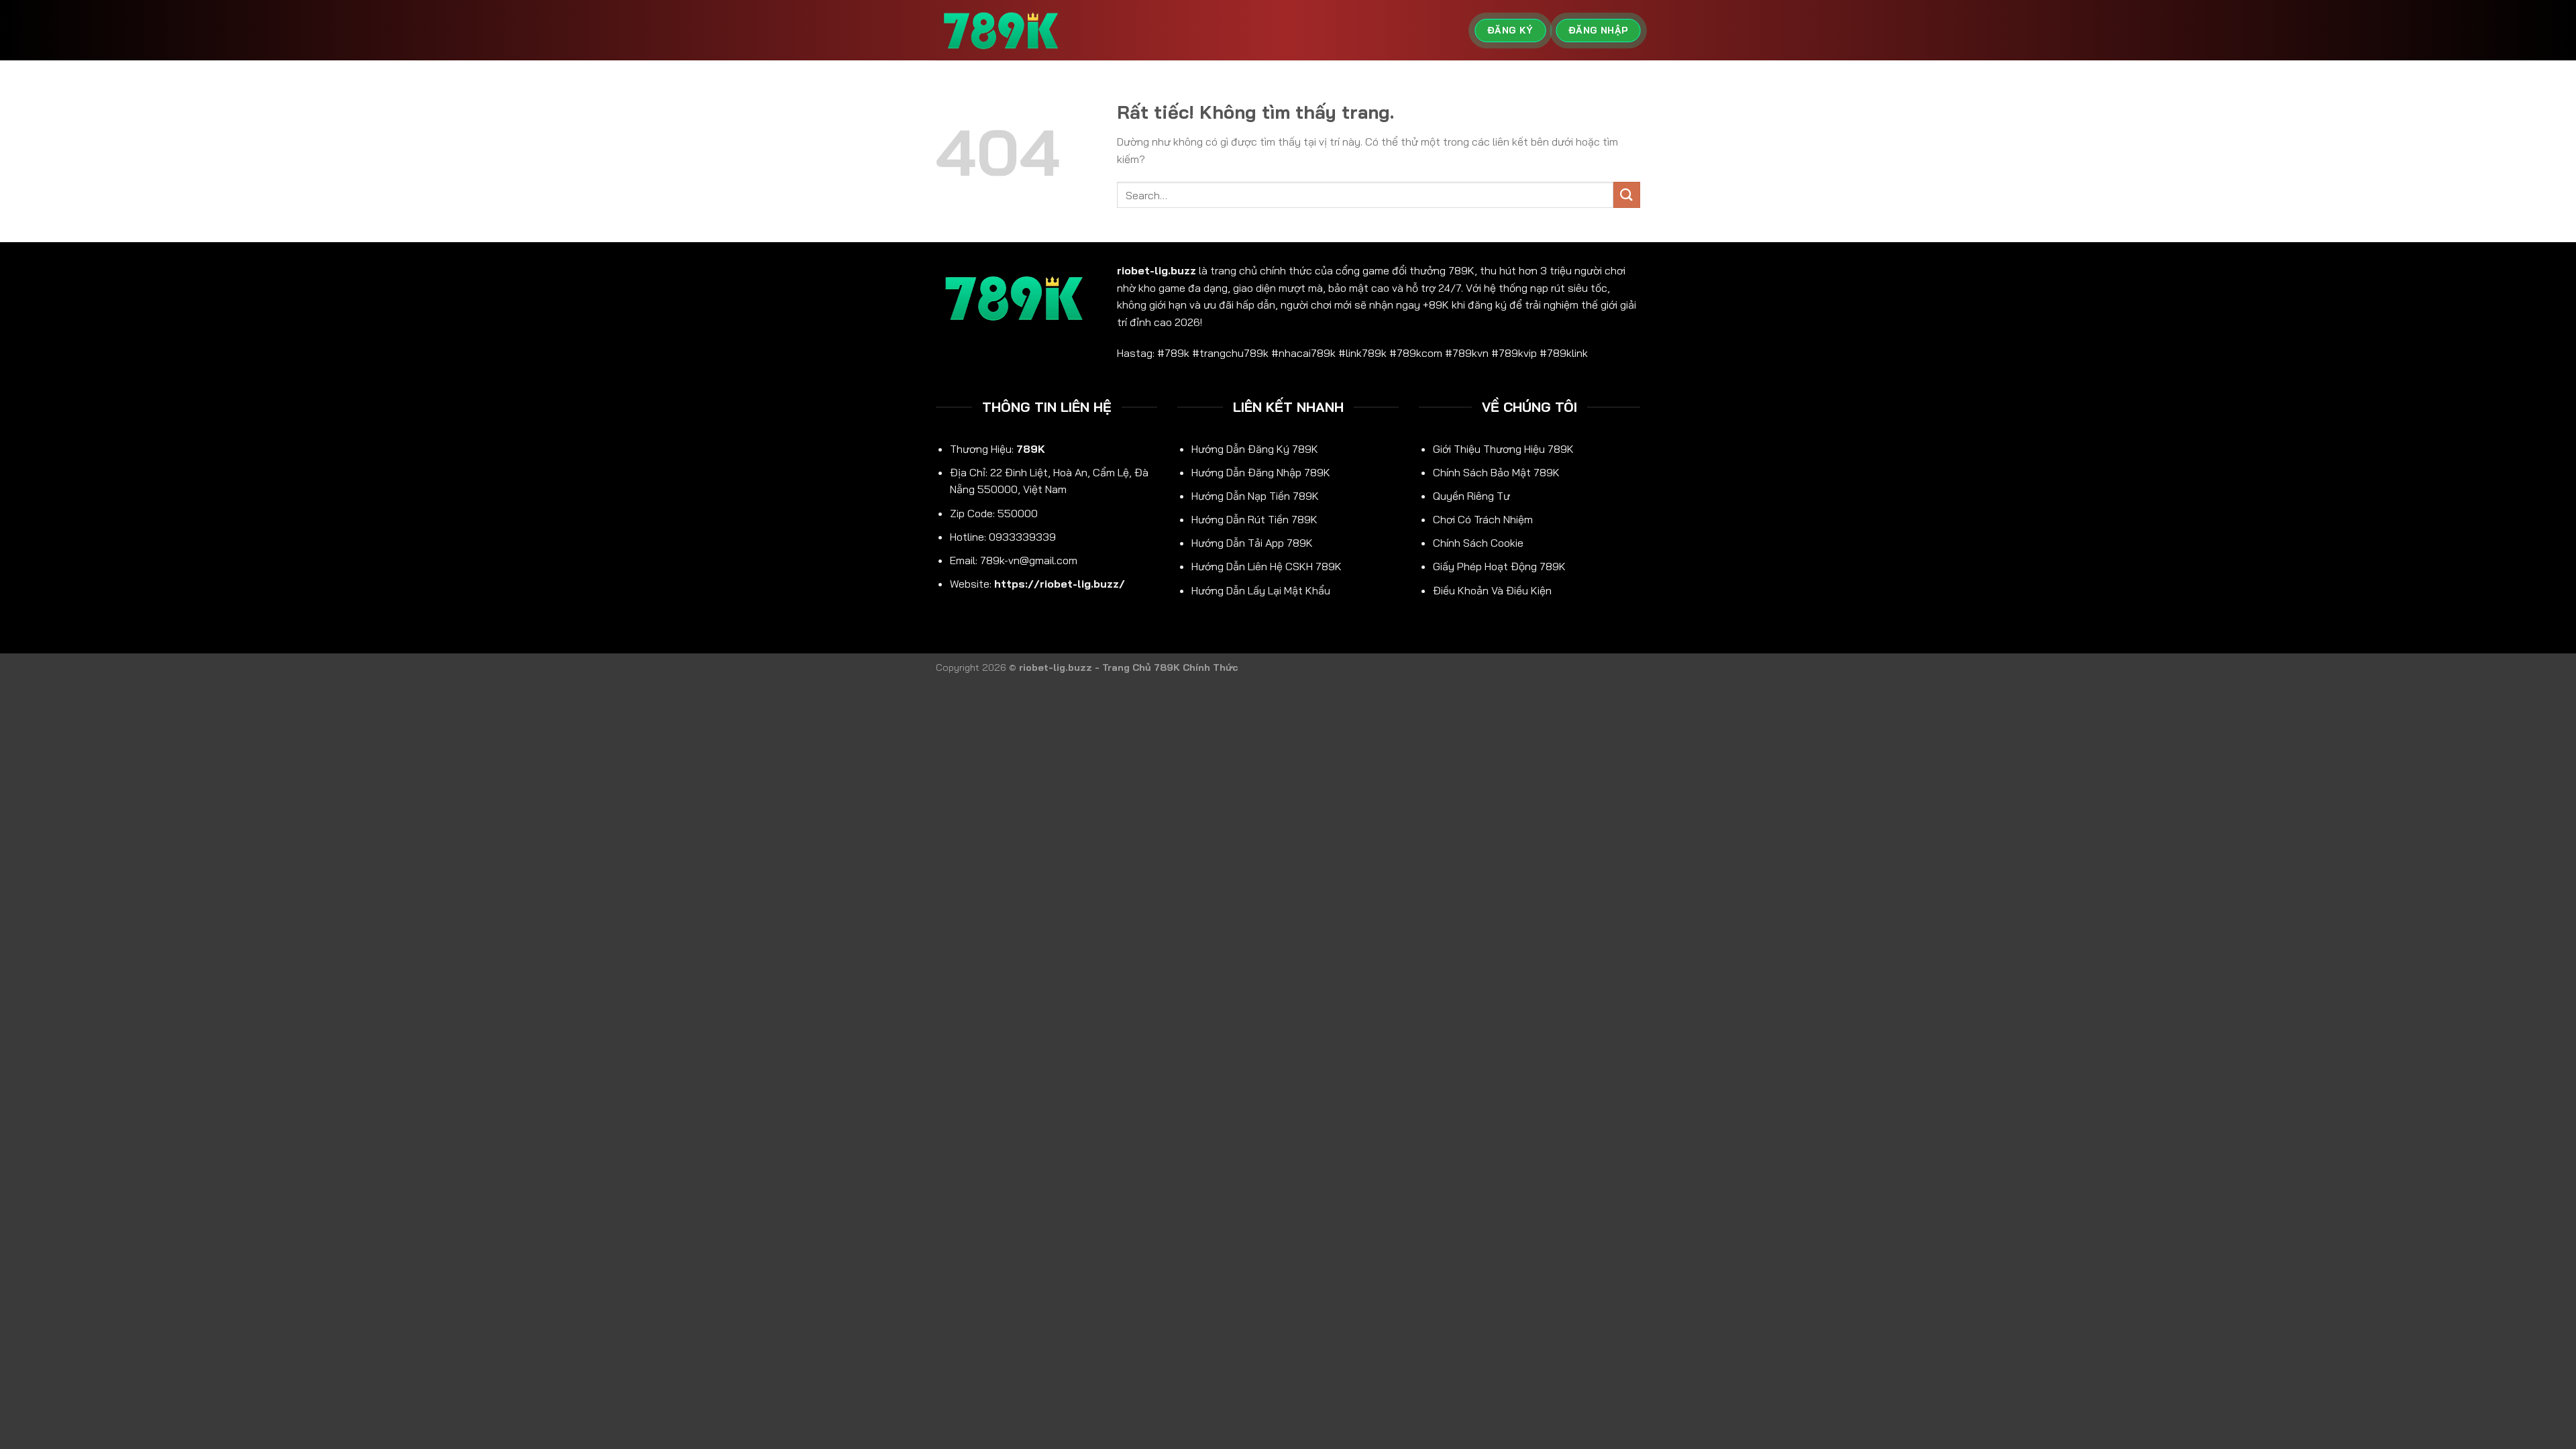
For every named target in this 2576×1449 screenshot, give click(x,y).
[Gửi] (1627, 195)
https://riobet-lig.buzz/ (1060, 584)
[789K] (1003, 31)
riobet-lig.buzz (1157, 270)
